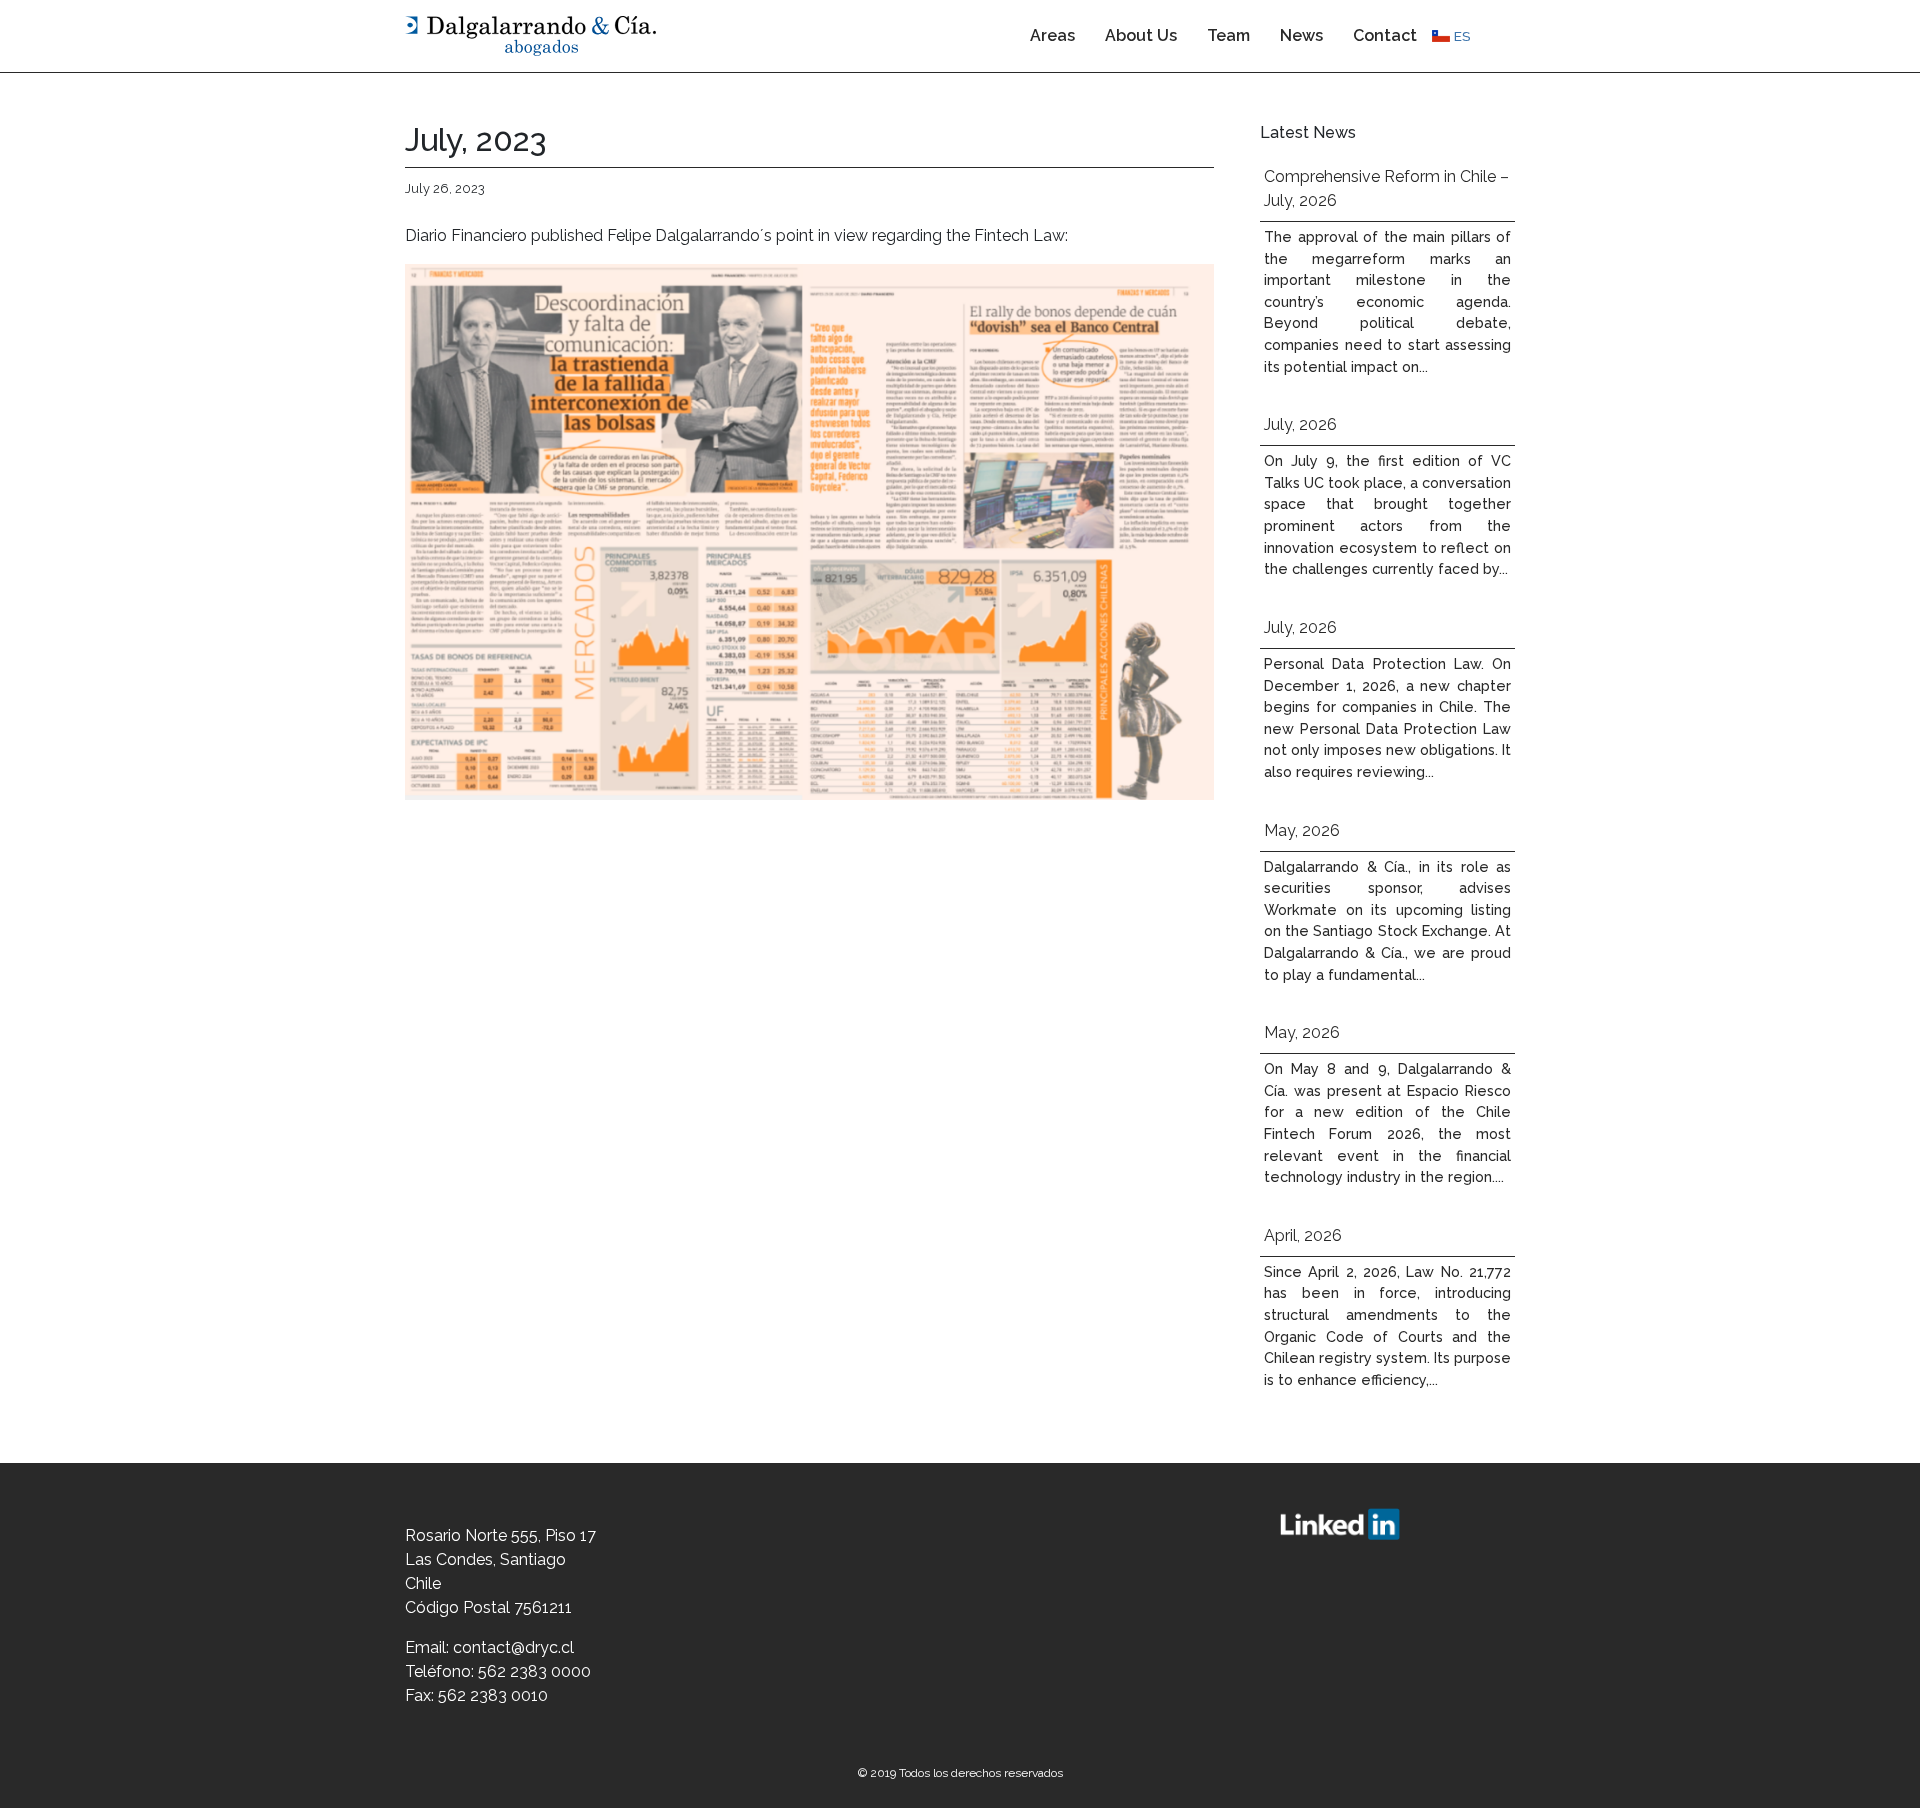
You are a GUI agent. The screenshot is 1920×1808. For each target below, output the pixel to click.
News (1301, 35)
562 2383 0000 (534, 1671)
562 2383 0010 (493, 1695)
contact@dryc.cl (513, 1647)
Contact (1385, 35)
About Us (1141, 35)
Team (1228, 35)
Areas (1052, 35)
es (1462, 36)
